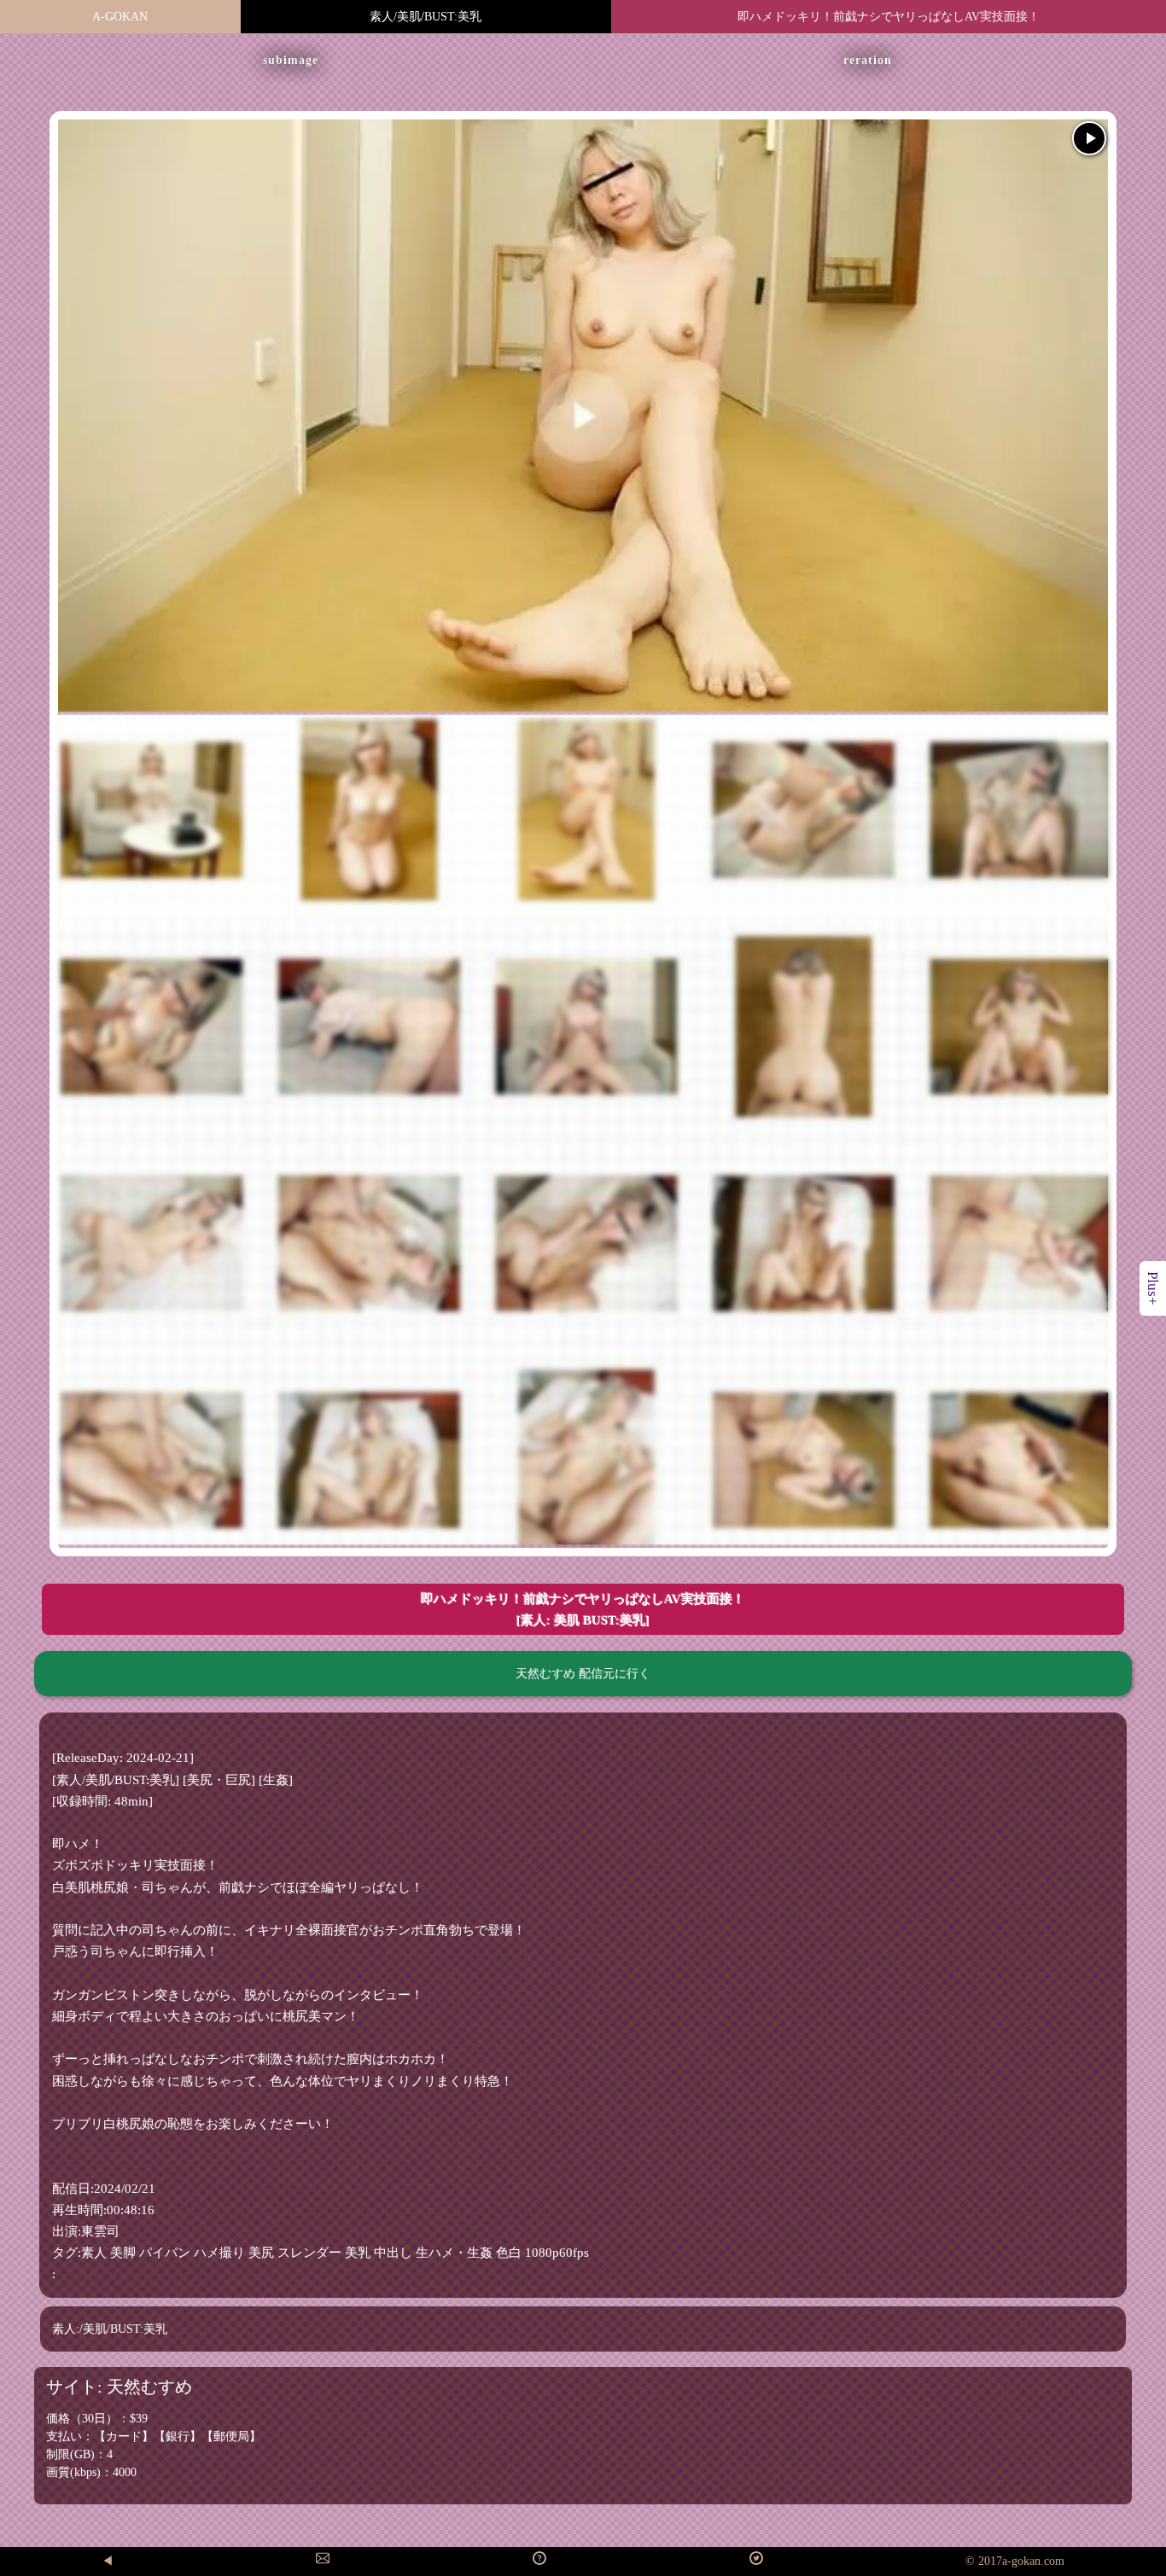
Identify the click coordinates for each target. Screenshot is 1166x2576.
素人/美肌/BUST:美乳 (426, 17)
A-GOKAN (120, 17)
